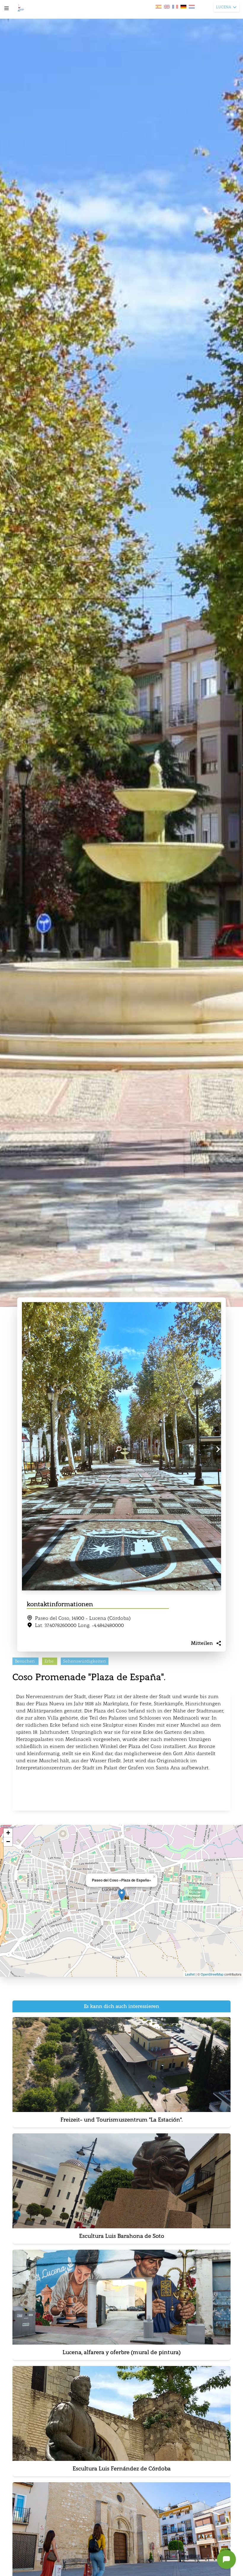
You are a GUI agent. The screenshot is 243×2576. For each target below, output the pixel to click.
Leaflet (190, 1974)
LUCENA (224, 7)
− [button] (8, 1842)
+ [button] (8, 1833)
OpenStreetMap (212, 1974)
